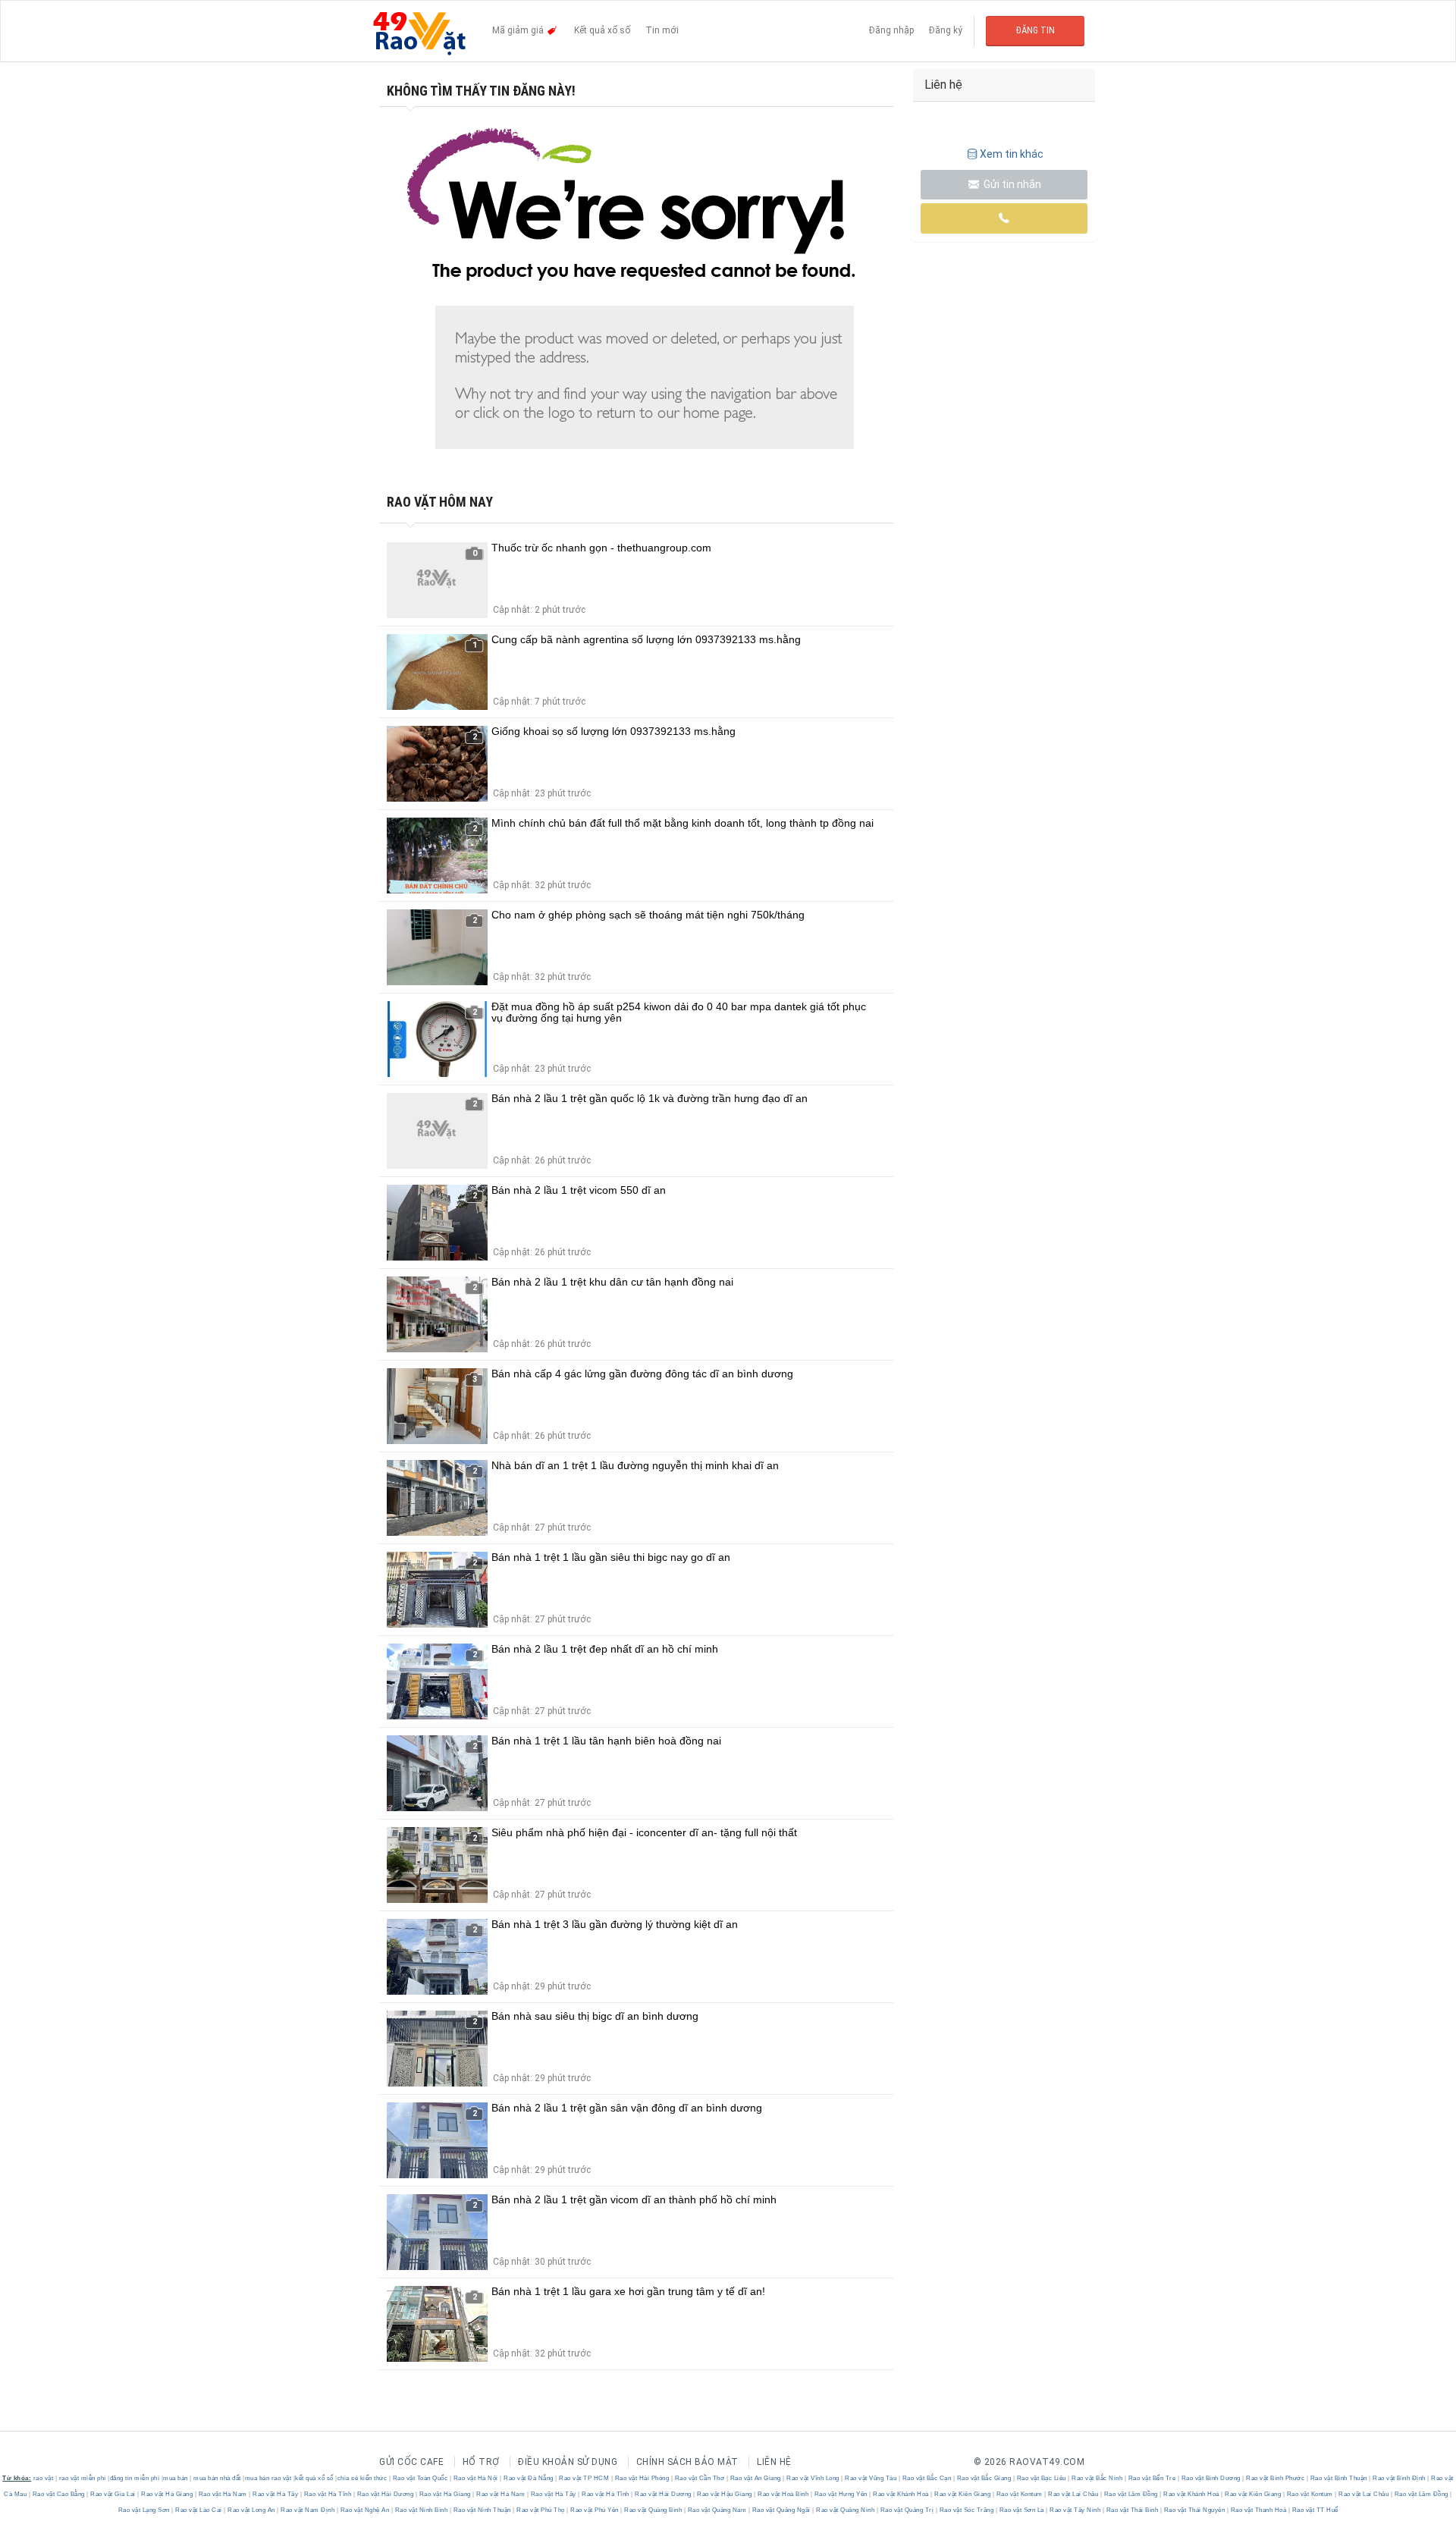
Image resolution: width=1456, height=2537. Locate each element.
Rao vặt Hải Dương (385, 2494)
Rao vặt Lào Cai (199, 2510)
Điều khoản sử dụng (568, 2462)
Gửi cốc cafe (411, 2462)
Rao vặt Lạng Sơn (145, 2510)
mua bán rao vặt (268, 2478)
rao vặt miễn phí (83, 2478)
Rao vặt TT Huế (1314, 2510)
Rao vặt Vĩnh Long (813, 2478)
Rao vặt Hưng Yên (841, 2494)
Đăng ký (946, 30)
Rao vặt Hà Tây (276, 2494)
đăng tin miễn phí (135, 2478)
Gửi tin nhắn (1011, 184)
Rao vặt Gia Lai (113, 2494)
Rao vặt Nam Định (308, 2510)
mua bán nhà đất (217, 2478)
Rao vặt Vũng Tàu (871, 2478)
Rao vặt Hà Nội (475, 2478)
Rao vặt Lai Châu (1073, 2494)
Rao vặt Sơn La (1021, 2510)
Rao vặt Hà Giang (167, 2494)
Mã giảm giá (519, 30)
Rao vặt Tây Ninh (1075, 2510)
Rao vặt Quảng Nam (717, 2510)
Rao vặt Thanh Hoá (1258, 2510)
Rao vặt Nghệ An (365, 2510)
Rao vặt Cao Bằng (58, 2494)
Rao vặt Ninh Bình (421, 2510)
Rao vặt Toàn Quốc (420, 2478)
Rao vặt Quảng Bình (653, 2510)
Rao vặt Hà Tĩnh (328, 2494)
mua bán (176, 2478)
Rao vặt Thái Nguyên (1194, 2510)
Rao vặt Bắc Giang (984, 2478)
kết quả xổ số (314, 2478)
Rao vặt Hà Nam (223, 2494)
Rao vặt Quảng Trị (907, 2510)
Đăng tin (1036, 30)
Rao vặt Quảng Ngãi (781, 2510)
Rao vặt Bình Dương (1211, 2478)
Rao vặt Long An (252, 2510)
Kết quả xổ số (602, 30)
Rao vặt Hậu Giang (725, 2494)
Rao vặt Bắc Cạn (927, 2478)
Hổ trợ (481, 2462)
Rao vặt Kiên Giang (963, 2494)
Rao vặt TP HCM (584, 2478)
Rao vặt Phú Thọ (541, 2510)
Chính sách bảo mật (687, 2462)
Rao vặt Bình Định (1400, 2478)
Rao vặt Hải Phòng (642, 2478)
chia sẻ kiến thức (362, 2478)
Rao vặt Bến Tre (1152, 2478)
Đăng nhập (891, 30)
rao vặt (44, 2478)
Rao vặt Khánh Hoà (901, 2494)
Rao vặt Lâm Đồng (1131, 2494)
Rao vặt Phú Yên (595, 2510)
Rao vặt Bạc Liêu (1041, 2478)
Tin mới (662, 30)
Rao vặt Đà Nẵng (529, 2478)
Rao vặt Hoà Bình (783, 2494)
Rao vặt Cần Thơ (700, 2478)
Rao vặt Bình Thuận (1338, 2478)
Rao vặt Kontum (1019, 2494)
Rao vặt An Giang (755, 2478)
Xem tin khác (1012, 154)
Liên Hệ (774, 2462)
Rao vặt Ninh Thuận (482, 2510)
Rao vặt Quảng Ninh (846, 2510)
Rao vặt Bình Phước (1276, 2478)
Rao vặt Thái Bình (1132, 2510)
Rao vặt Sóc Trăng (966, 2510)
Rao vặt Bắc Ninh (1097, 2478)
